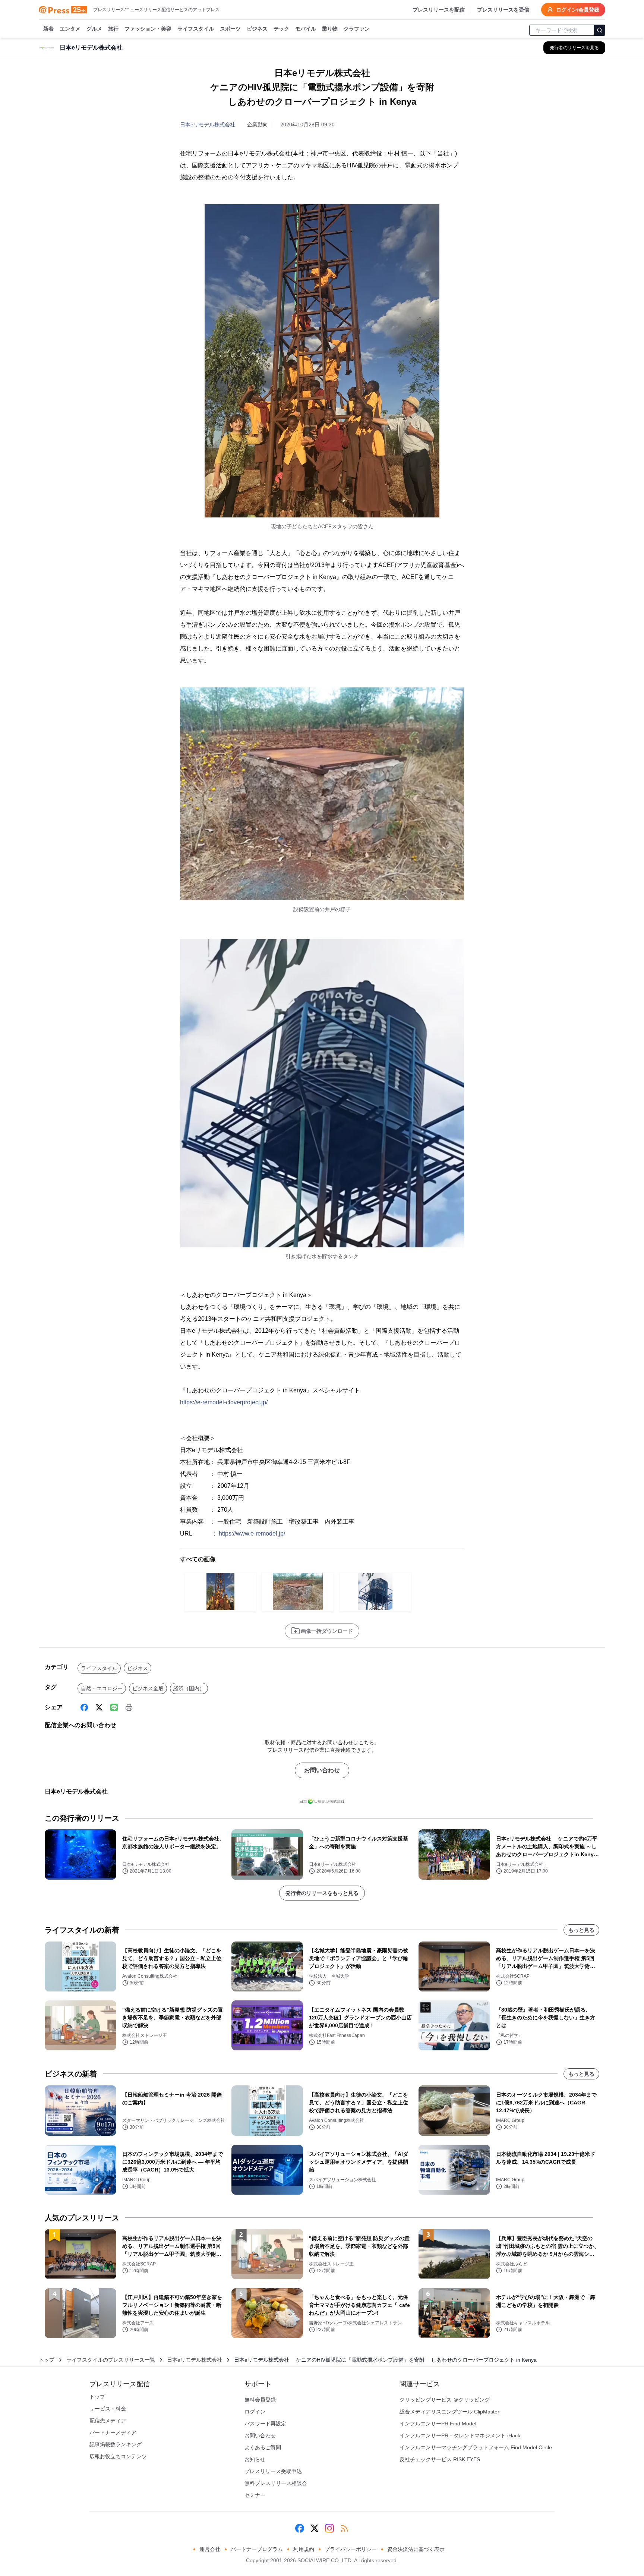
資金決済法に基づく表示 (416, 2549)
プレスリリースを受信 (503, 10)
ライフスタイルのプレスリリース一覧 (111, 2360)
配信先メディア (108, 2421)
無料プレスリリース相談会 (276, 2483)
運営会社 (210, 2549)
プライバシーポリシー (351, 2549)
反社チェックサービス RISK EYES (440, 2459)
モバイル (306, 29)
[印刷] (129, 1707)
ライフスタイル (196, 29)
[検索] (600, 30)
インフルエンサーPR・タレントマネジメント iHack (460, 2435)
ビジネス (257, 29)
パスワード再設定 (265, 2424)
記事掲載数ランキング (116, 2444)
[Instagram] (329, 2528)
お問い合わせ (322, 1770)
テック (281, 29)
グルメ (94, 29)
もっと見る (581, 1930)
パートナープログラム (257, 2549)
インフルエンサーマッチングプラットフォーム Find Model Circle (476, 2447)
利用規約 (304, 2549)
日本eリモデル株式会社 (208, 125)
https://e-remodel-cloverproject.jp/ (224, 1402)
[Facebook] (84, 1707)
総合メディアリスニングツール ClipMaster (449, 2412)
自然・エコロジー (102, 1688)
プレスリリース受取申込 (273, 2471)
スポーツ (230, 29)
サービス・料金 (108, 2409)
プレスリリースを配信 (439, 10)
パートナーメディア (113, 2432)
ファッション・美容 (148, 29)
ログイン (255, 2412)
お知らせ (255, 2459)
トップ (47, 2360)
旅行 (113, 29)
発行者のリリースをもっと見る (322, 1893)
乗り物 (330, 29)
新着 (48, 29)
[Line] (114, 1707)
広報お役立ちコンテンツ (118, 2456)
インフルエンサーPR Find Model (438, 2424)
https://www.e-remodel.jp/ (252, 1533)
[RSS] (344, 2528)
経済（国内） (189, 1688)
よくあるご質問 (263, 2447)
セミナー (255, 2495)
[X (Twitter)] (99, 1707)
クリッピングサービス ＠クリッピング (445, 2400)
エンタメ (70, 29)
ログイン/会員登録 (578, 10)
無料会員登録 (260, 2400)
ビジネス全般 (148, 1688)
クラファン (357, 29)
